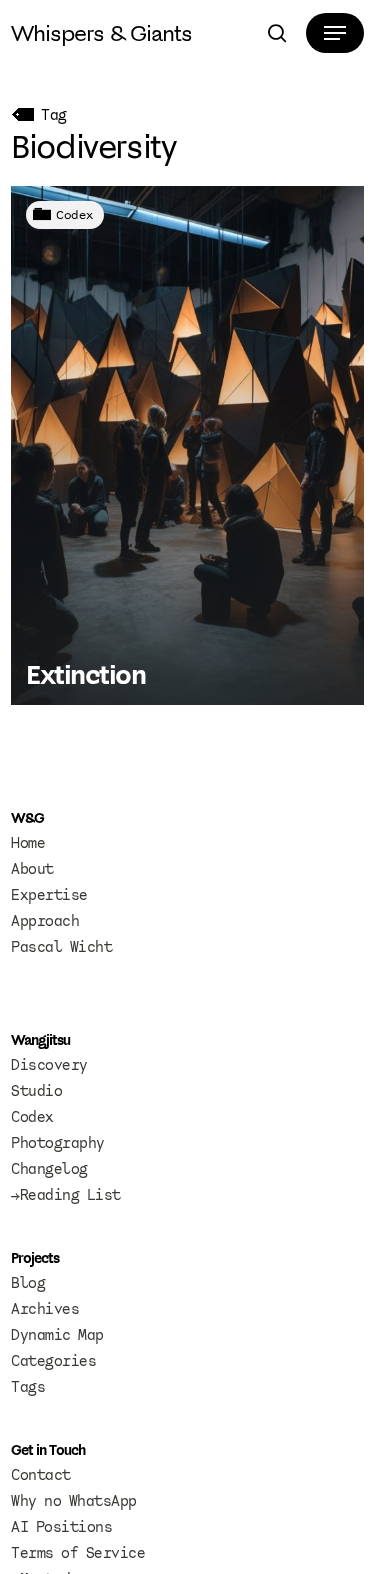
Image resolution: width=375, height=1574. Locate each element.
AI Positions (61, 1527)
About (32, 869)
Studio (36, 1091)
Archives (45, 1309)
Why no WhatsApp (74, 1501)
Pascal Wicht (61, 947)
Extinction (85, 674)
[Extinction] (187, 445)
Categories (53, 1361)
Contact (41, 1475)
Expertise (49, 895)
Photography (58, 1143)
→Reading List (66, 1195)
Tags (28, 1387)
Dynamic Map (57, 1335)
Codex (75, 214)
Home (28, 843)
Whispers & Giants (101, 33)
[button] (335, 33)
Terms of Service (78, 1553)
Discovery (49, 1065)
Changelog (49, 1169)
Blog (28, 1283)
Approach (45, 921)
